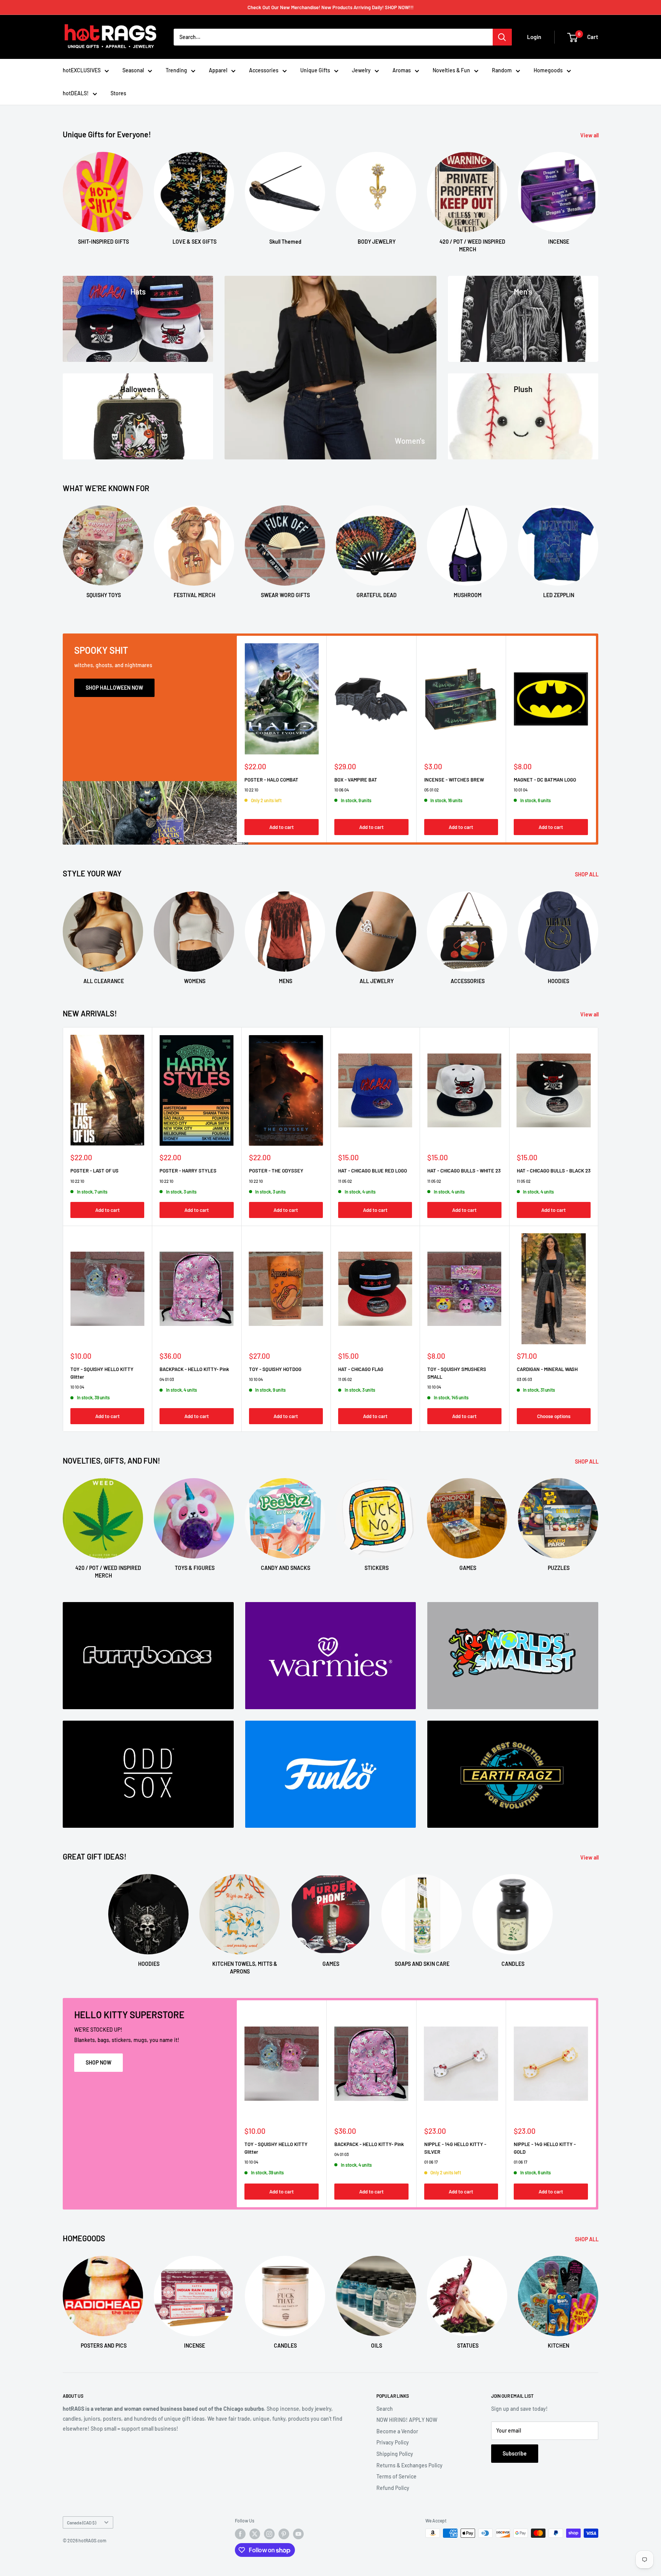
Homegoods (548, 70)
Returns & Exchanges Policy (409, 2465)
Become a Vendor (397, 2431)
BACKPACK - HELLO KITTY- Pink (194, 1369)
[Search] (502, 37)
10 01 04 (521, 789)
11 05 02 (345, 1181)
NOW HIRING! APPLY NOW (407, 2420)
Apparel (218, 70)
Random (502, 70)
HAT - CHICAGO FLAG (361, 1369)
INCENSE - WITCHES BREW (454, 779)
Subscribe (515, 2453)
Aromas (402, 70)
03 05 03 (524, 1379)
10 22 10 (251, 789)
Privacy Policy (393, 2442)
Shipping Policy (395, 2454)
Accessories (264, 70)
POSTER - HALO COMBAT (271, 779)
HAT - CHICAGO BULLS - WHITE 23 (464, 1171)
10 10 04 (77, 1387)
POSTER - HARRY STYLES (188, 1171)
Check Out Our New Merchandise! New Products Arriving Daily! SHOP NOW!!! (330, 7)
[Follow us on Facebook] (240, 2534)
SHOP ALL (587, 874)
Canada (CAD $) (81, 2522)
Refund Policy (393, 2488)
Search (385, 2409)
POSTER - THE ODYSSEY (276, 1171)
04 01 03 (167, 1379)
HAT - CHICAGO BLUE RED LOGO (373, 1171)
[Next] (598, 195)
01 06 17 (431, 2162)
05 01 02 (431, 789)
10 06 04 (342, 789)
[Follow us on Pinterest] (284, 2534)
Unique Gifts (315, 70)
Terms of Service (396, 2476)
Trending (176, 70)
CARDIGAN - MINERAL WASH (547, 1369)
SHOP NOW (98, 2062)
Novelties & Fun (451, 70)
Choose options (554, 1416)
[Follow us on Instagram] (269, 2534)
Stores (118, 93)
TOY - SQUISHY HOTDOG (275, 1369)
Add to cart (282, 827)
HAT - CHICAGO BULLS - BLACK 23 (554, 1171)
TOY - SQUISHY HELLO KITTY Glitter (102, 1373)
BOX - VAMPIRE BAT (356, 779)
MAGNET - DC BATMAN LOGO (545, 779)
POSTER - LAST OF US (94, 1171)
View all (590, 135)
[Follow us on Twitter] (255, 2534)
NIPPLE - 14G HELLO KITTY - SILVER (455, 2148)
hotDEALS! (76, 93)
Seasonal (133, 70)
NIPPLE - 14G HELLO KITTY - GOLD (545, 2148)
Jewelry (361, 70)
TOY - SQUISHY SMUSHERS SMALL (457, 1373)
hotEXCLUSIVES (82, 70)
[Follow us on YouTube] (298, 2534)
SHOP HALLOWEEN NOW (114, 688)
